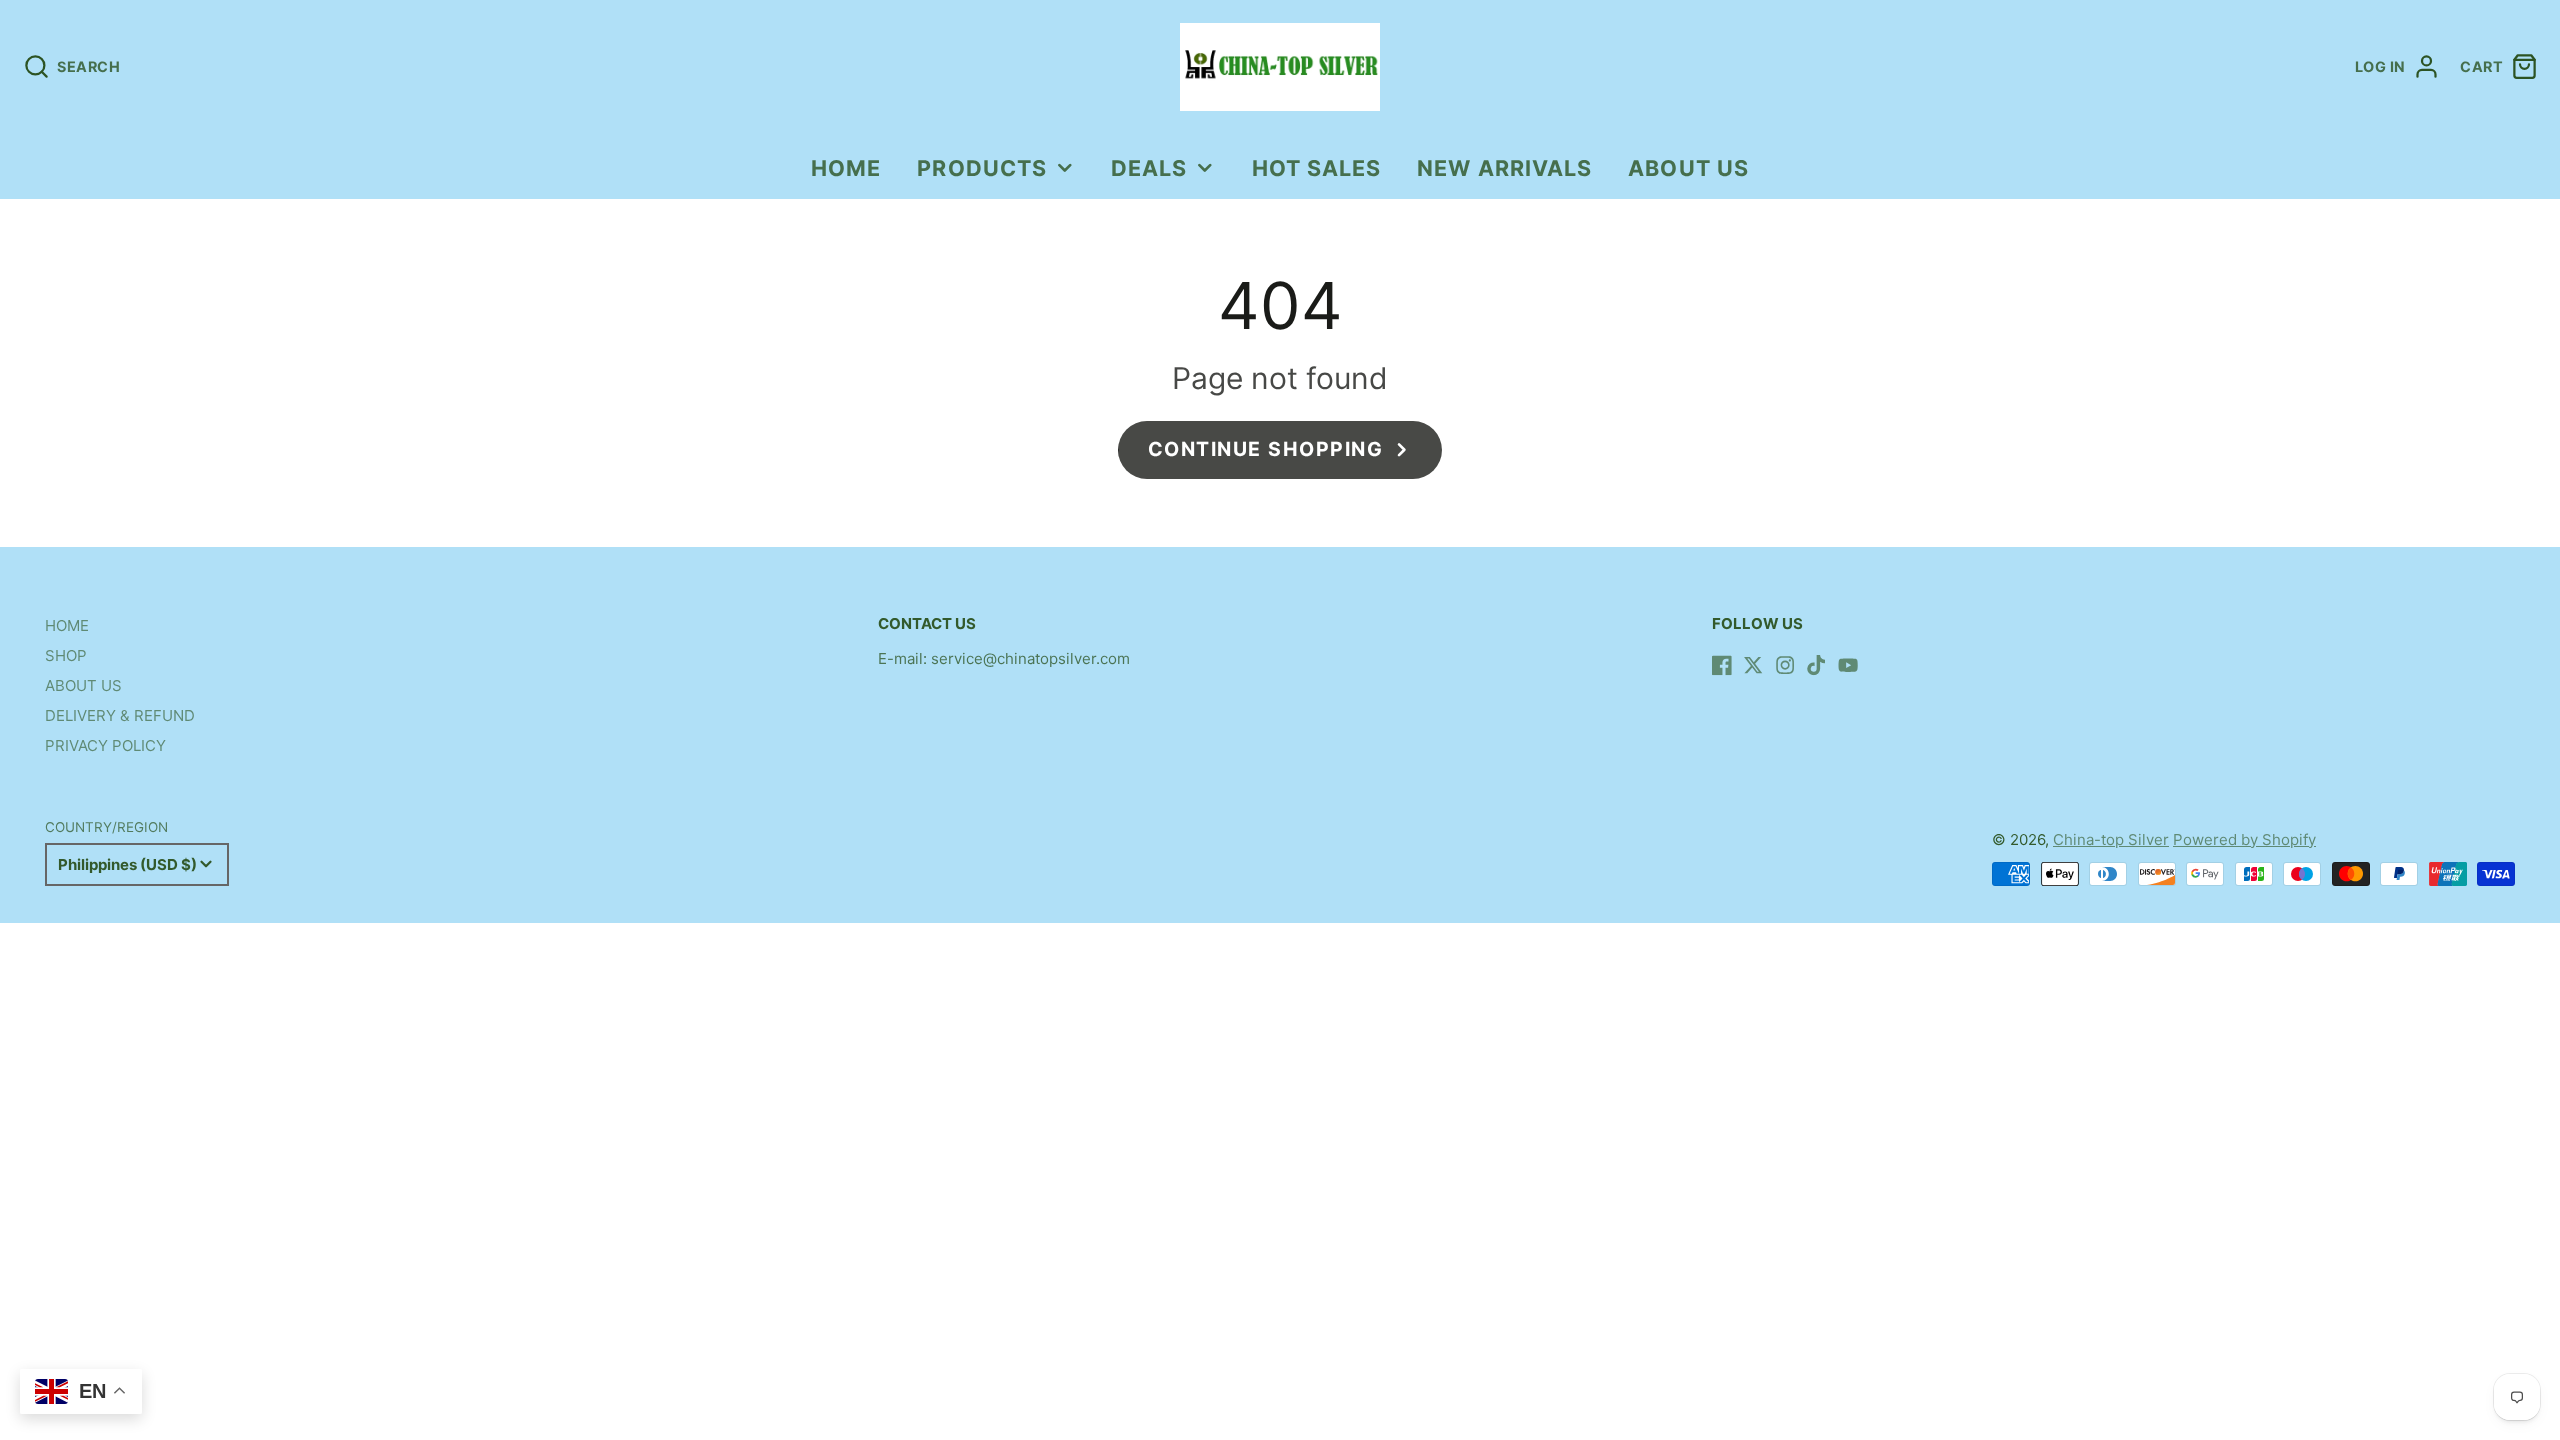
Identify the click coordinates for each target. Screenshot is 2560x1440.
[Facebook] (1722, 665)
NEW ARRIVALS (1504, 168)
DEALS (1149, 168)
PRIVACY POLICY (105, 745)
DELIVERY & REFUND (120, 715)
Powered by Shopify (2244, 839)
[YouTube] (1848, 665)
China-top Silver (2111, 839)
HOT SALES (1317, 168)
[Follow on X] (1753, 665)
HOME (846, 168)
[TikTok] (1816, 665)
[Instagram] (1785, 665)
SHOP (66, 655)
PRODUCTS (982, 168)
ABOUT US (1688, 168)
